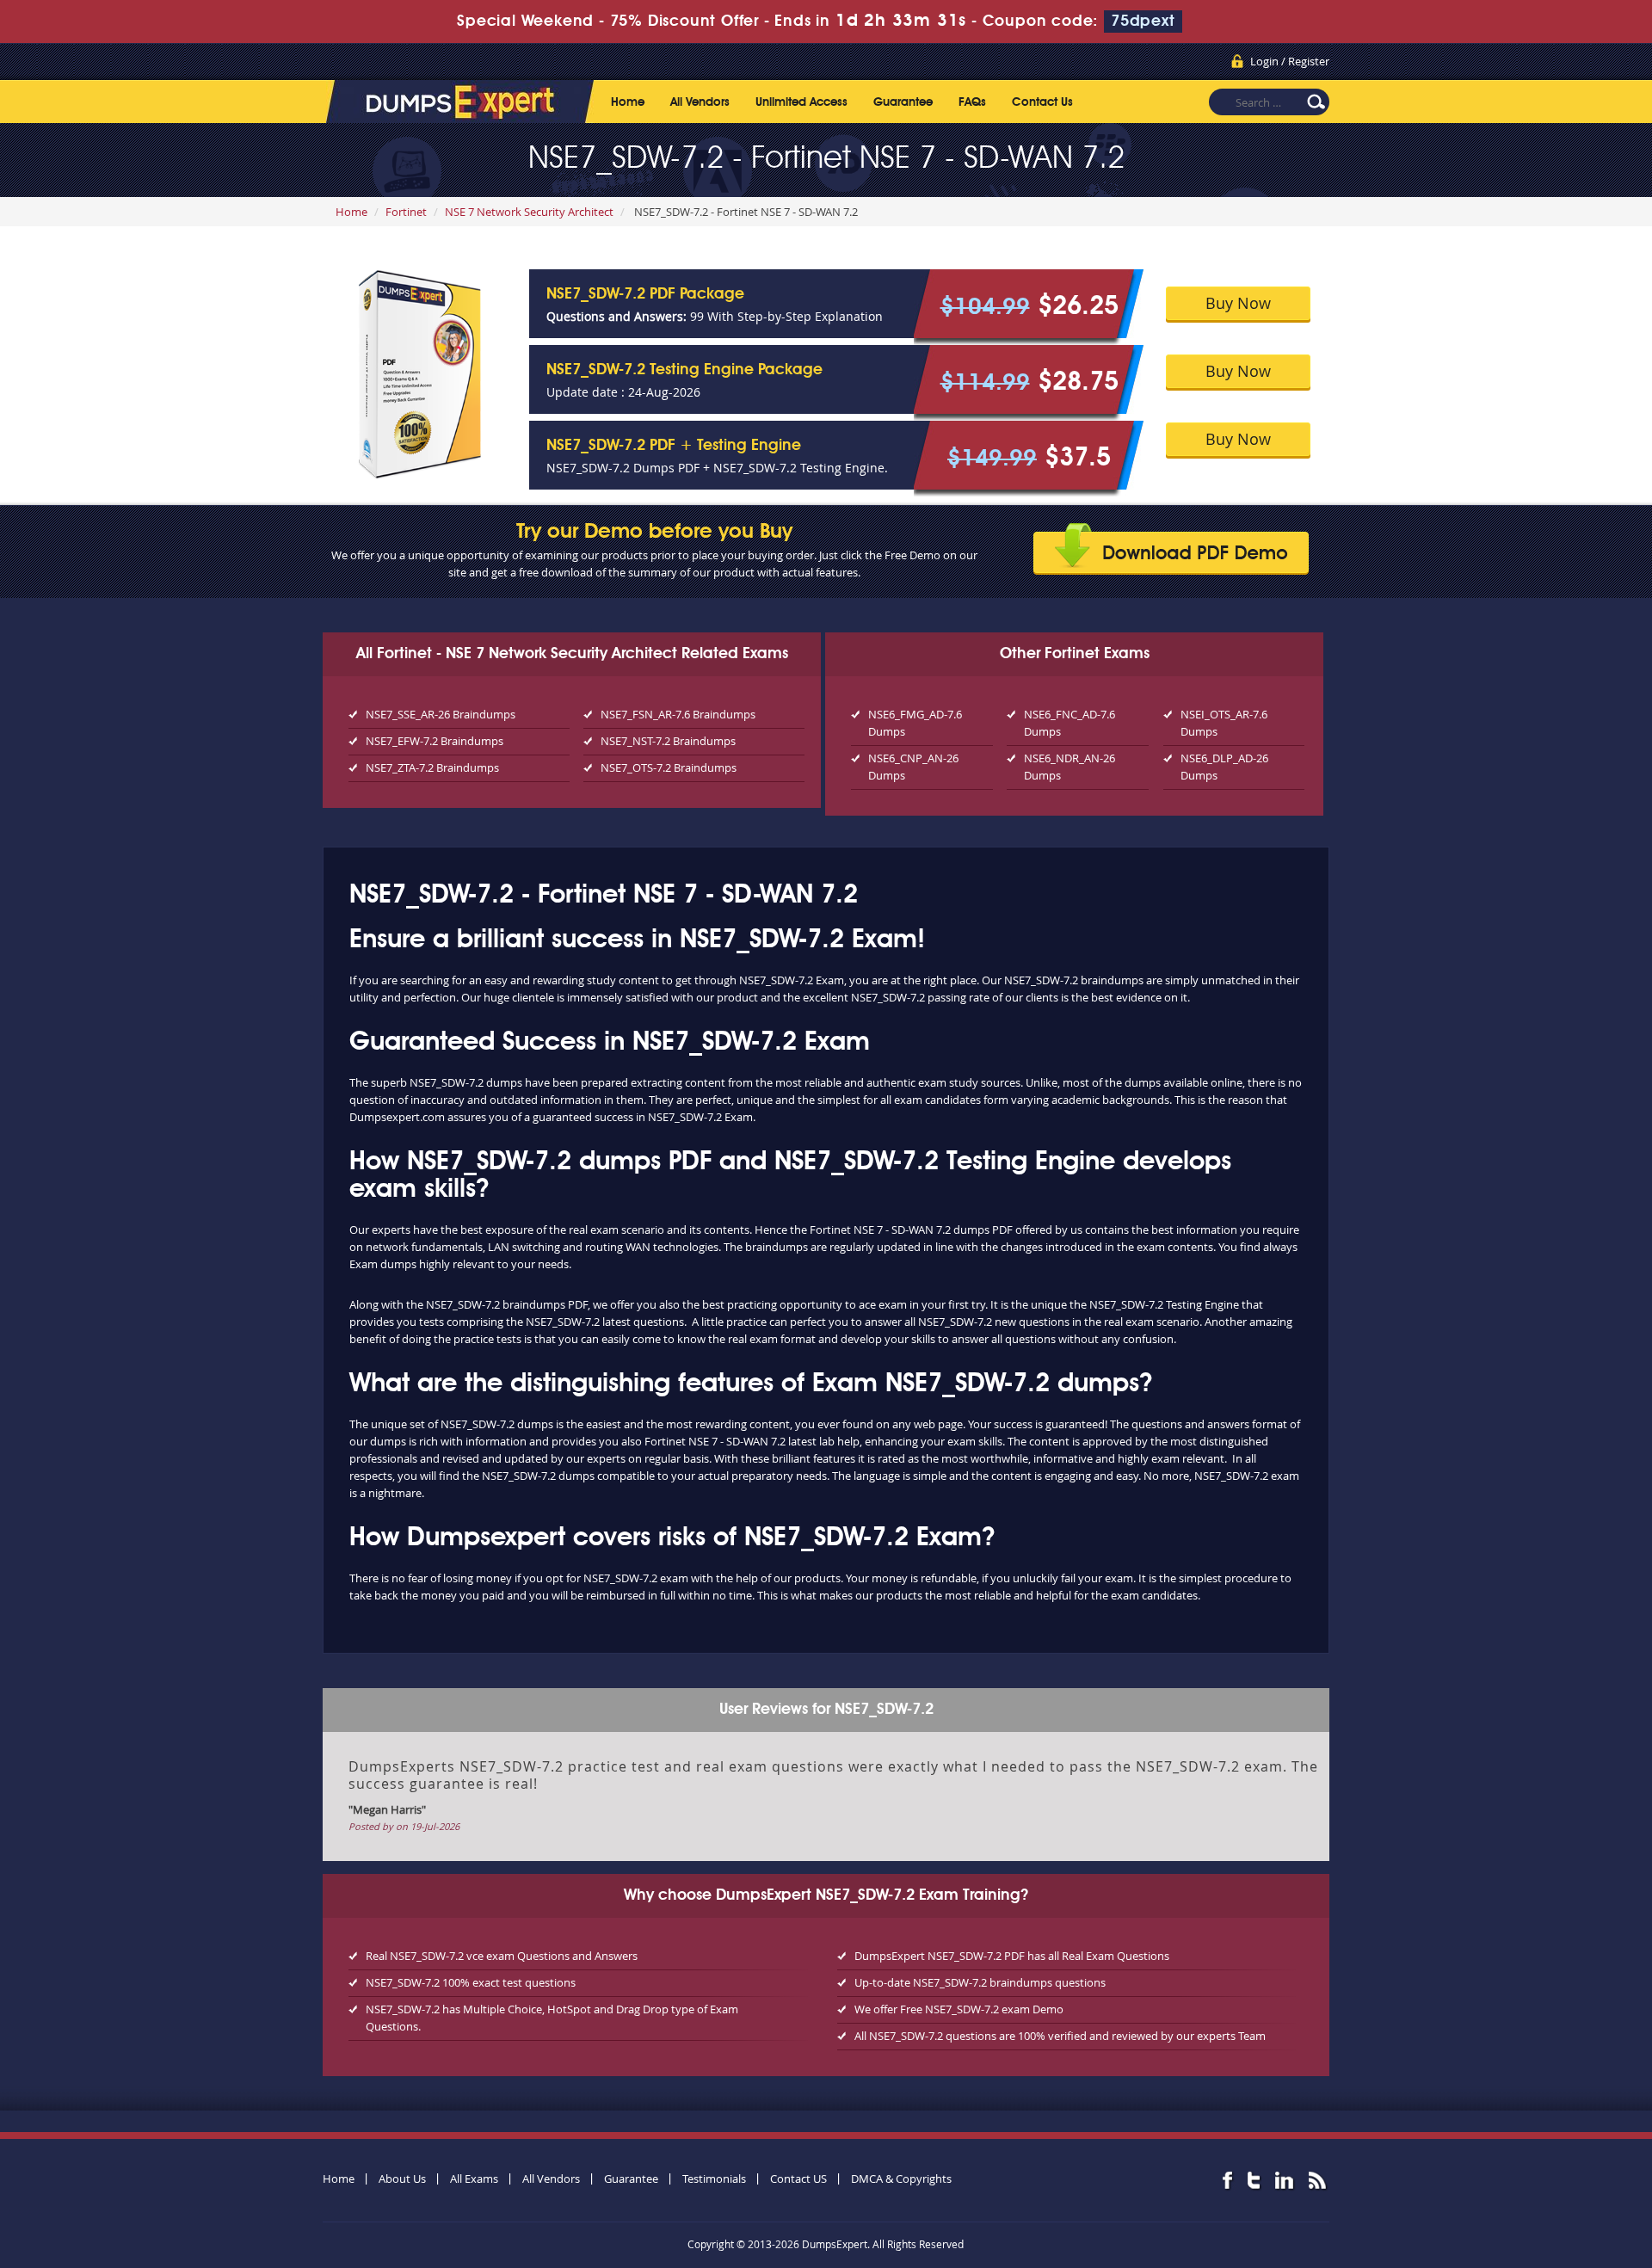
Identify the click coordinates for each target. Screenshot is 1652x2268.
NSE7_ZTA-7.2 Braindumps (432, 767)
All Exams (474, 2179)
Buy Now (1238, 303)
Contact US (798, 2179)
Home (628, 102)
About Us (402, 2179)
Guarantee (903, 102)
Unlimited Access (801, 102)
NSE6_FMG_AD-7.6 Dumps (915, 723)
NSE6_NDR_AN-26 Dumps (1069, 767)
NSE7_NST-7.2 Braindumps (668, 741)
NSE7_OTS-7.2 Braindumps (669, 767)
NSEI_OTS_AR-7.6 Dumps (1224, 723)
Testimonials (714, 2179)
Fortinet (406, 212)
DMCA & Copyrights (901, 2179)
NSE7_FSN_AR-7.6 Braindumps (678, 714)
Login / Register (1290, 61)
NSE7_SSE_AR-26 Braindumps (441, 714)
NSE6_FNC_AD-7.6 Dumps (1069, 723)
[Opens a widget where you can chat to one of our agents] (1534, 2169)
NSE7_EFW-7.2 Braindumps (435, 741)
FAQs (972, 102)
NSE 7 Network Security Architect (529, 212)
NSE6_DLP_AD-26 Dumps (1224, 767)
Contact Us (1042, 102)
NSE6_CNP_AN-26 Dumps (913, 767)
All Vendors (700, 102)
